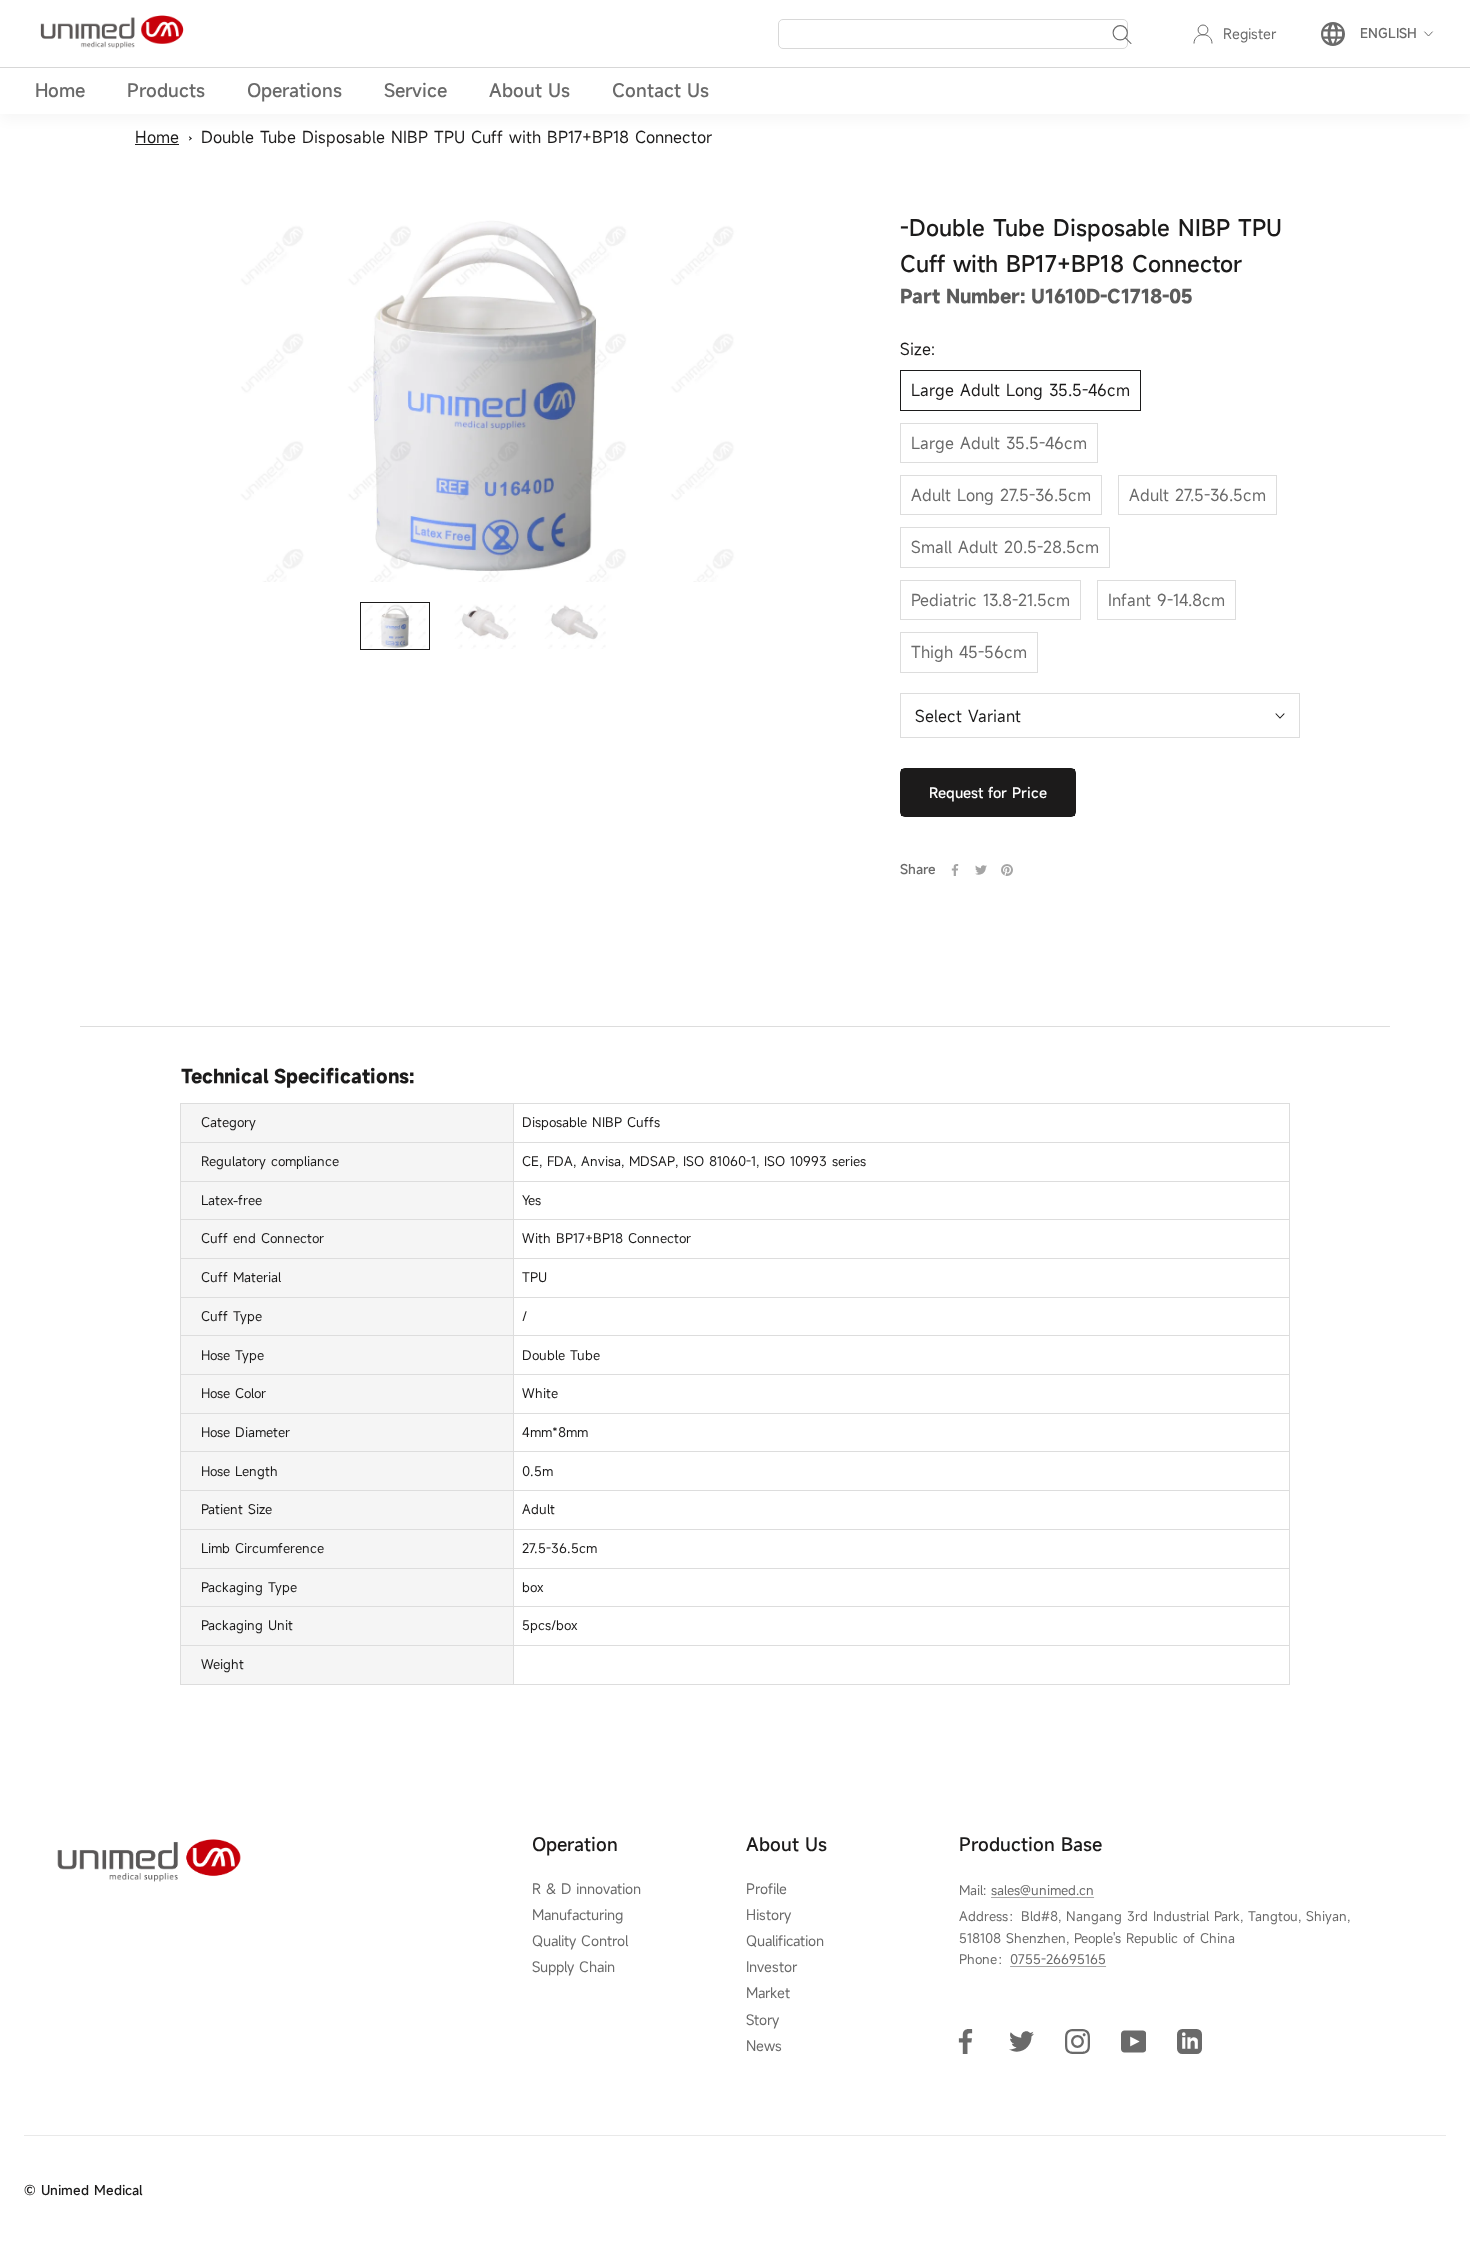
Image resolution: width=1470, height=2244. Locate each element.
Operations (294, 90)
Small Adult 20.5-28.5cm (1005, 548)
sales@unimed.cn (1042, 1890)
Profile (766, 1889)
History (768, 1915)
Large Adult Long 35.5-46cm (1020, 391)
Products (166, 90)
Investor (771, 1967)
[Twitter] (981, 870)
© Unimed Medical (83, 2190)
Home (60, 90)
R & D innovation (586, 1889)
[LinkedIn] (1189, 2039)
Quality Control (580, 1941)
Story (762, 2020)
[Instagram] (1077, 2039)
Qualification (785, 1941)
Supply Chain (573, 1967)
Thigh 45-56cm (969, 653)
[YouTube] (1133, 2039)
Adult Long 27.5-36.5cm (1001, 496)
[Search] (1122, 34)
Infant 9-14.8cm (1166, 600)
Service (415, 90)
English (1388, 33)
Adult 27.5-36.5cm (1197, 496)
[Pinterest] (1007, 870)
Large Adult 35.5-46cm (999, 443)
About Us (529, 90)
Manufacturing (577, 1915)
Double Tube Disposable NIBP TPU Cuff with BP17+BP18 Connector (456, 137)
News (764, 2046)
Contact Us (660, 90)
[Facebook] (955, 870)
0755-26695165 (1058, 1959)
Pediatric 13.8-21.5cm (990, 600)
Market (768, 1993)
